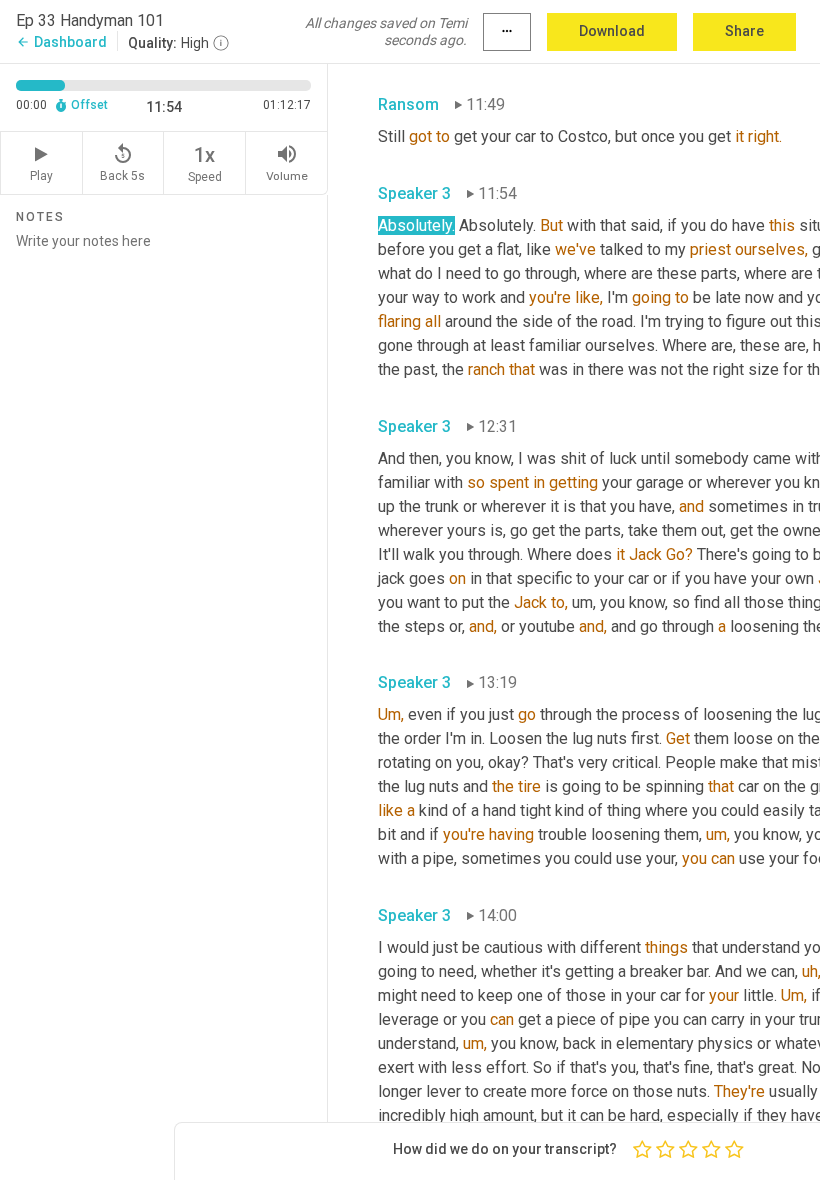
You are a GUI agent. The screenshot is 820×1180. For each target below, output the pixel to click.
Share (744, 31)
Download (612, 31)
